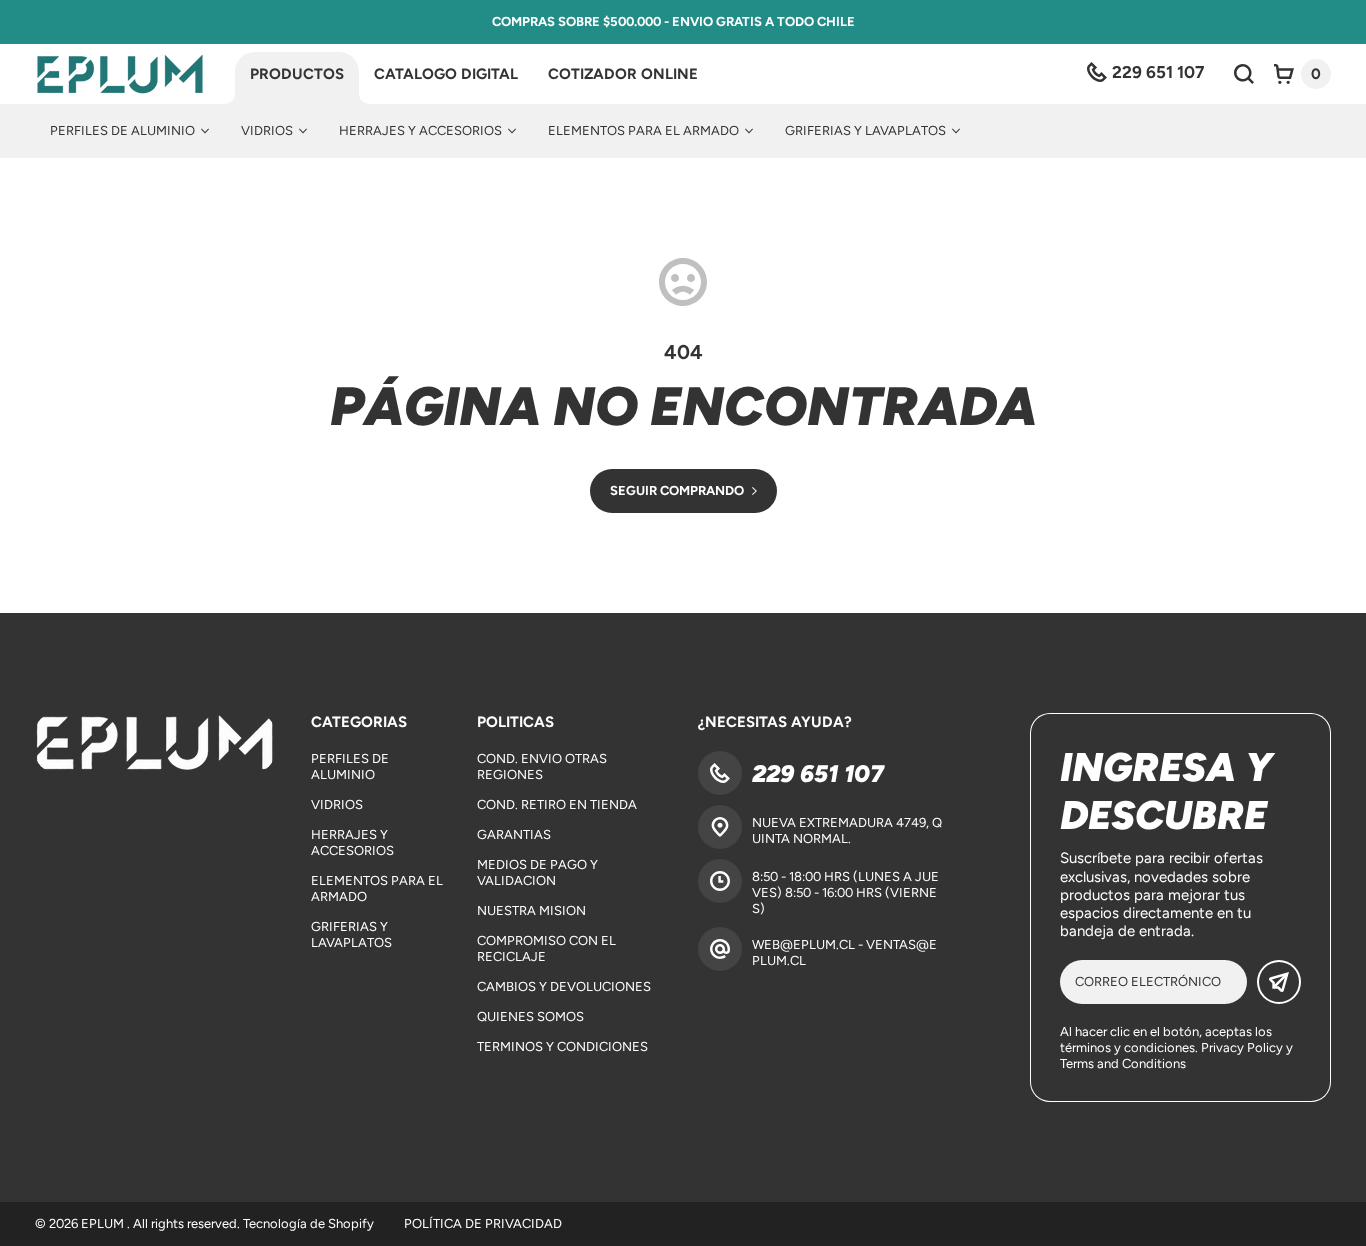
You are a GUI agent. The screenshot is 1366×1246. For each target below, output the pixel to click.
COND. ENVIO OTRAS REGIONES (542, 766)
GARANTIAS (514, 834)
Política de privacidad (483, 1223)
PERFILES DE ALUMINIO (350, 766)
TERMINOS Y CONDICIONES (562, 1046)
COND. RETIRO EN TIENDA (557, 804)
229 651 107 (818, 773)
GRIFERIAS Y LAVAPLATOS (351, 934)
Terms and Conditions (1123, 1063)
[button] (1302, 74)
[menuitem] (129, 131)
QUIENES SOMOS (530, 1016)
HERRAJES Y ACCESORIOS (352, 842)
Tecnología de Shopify (308, 1223)
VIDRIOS (337, 804)
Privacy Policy (1242, 1047)
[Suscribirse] (1279, 982)
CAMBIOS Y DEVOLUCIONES (564, 986)
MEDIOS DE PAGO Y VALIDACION (537, 872)
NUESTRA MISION (531, 910)
